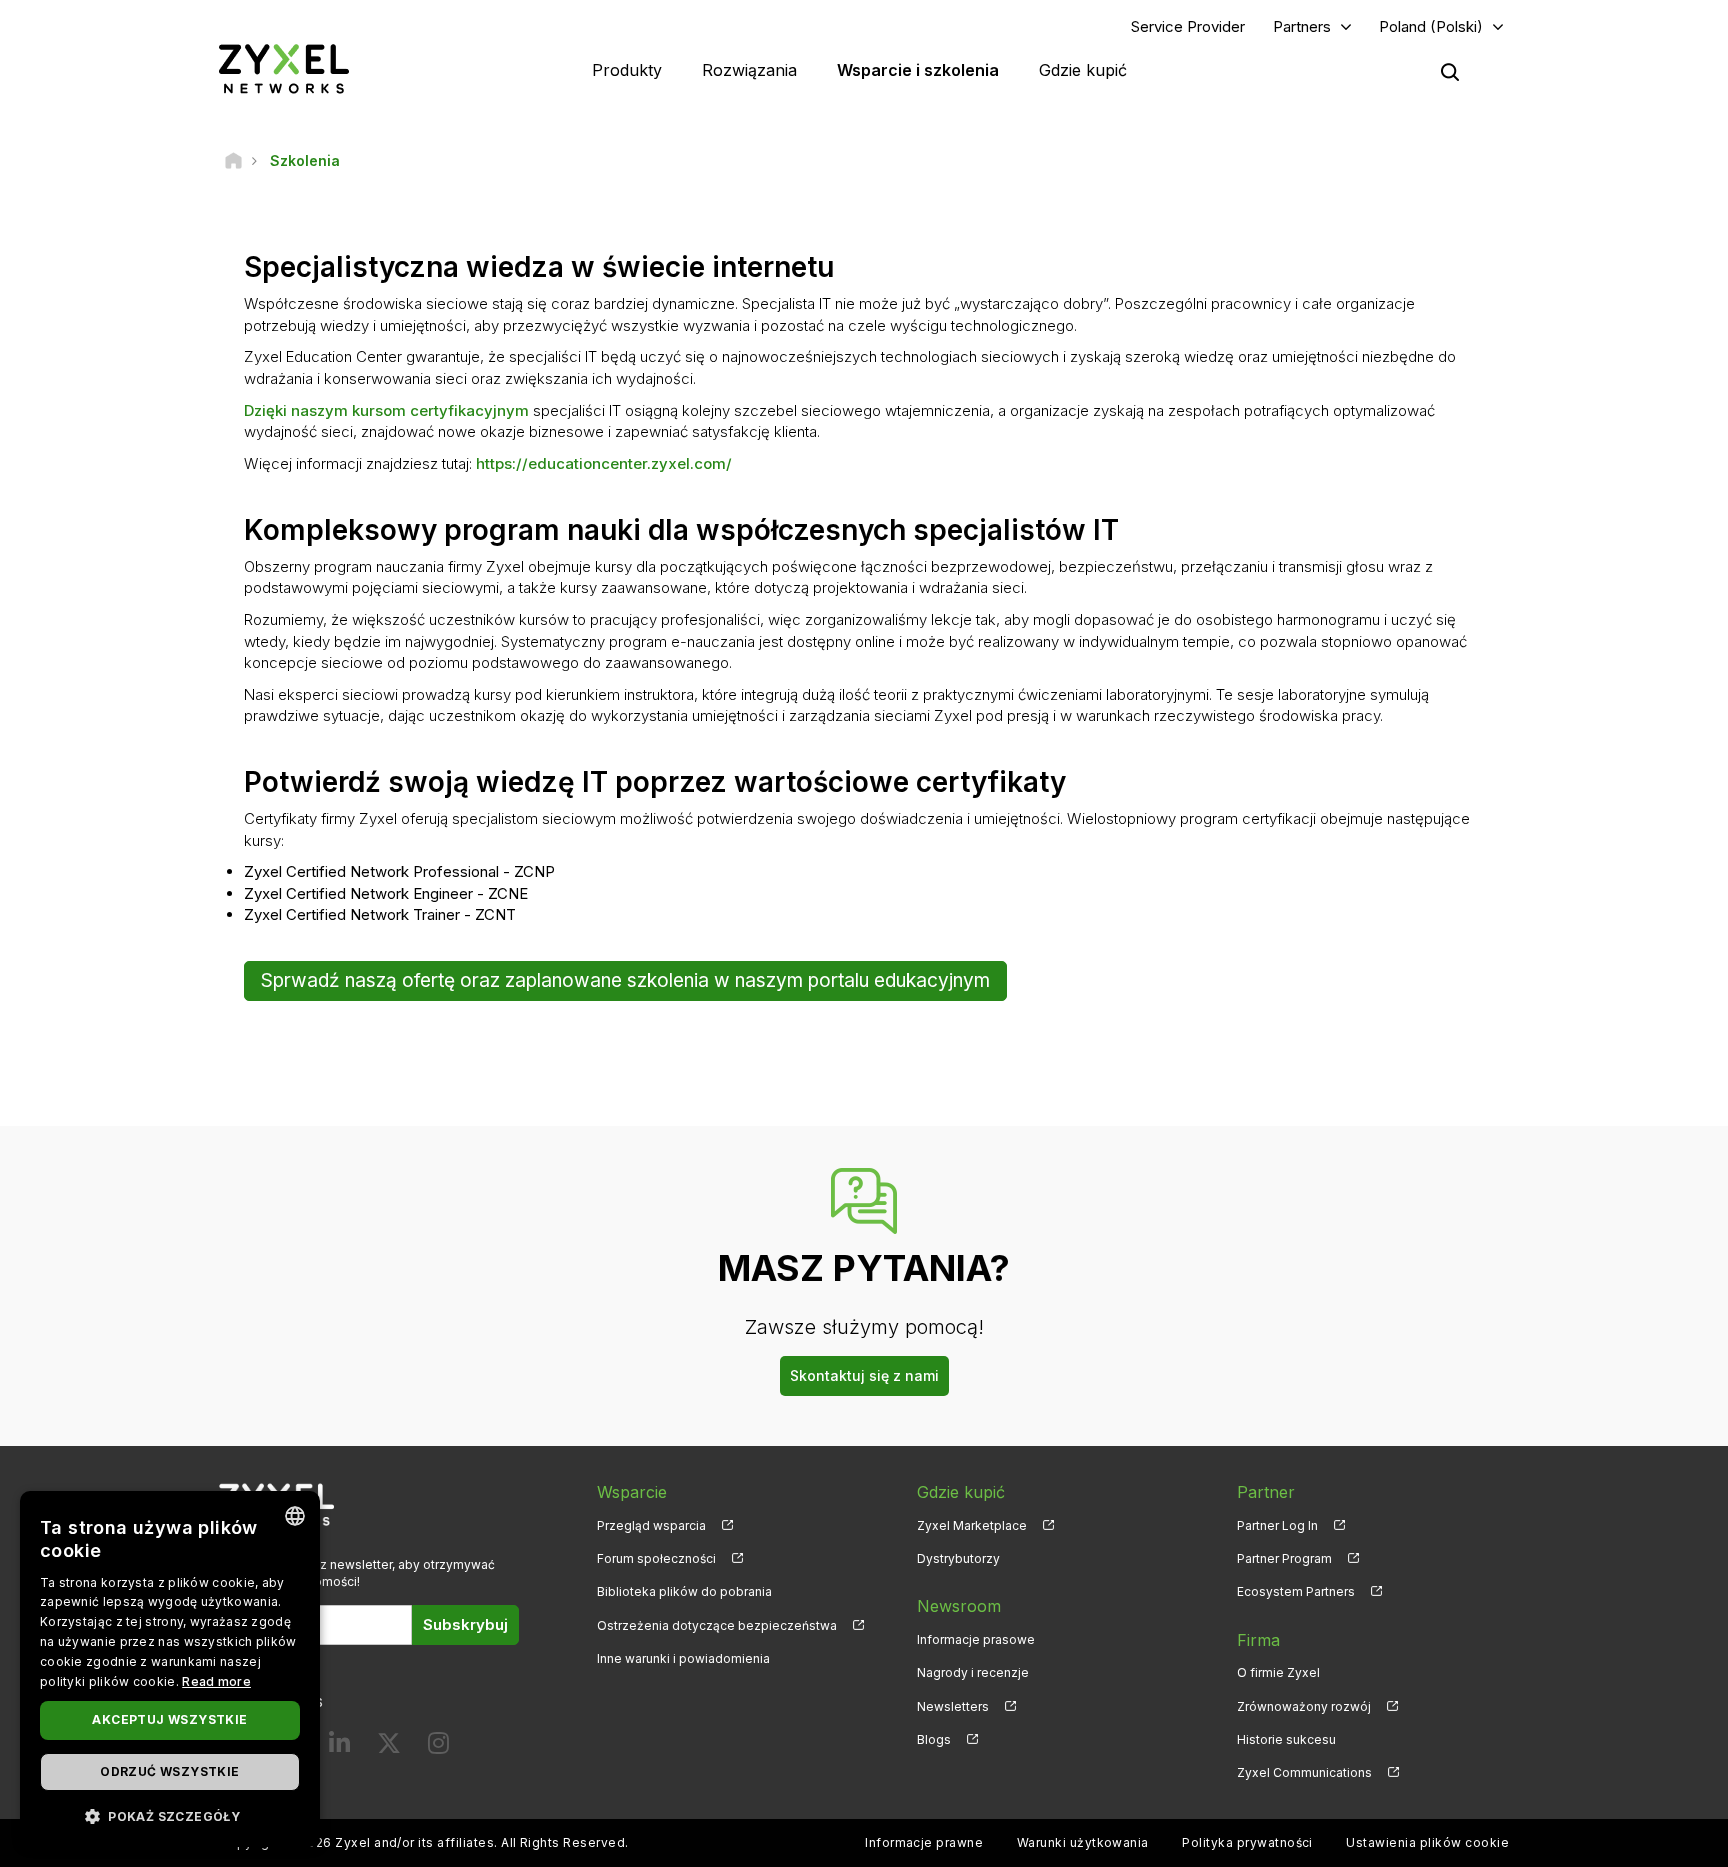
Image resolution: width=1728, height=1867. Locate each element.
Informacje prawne (924, 1842)
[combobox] (295, 1516)
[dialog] (170, 1669)
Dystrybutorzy (958, 1558)
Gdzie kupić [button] (1083, 70)
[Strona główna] (233, 160)
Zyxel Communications (1304, 1772)
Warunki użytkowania (1083, 1842)
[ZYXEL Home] (284, 68)
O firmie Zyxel (1278, 1672)
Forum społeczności (656, 1558)
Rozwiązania (749, 70)
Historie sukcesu (1286, 1739)
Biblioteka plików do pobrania (684, 1591)
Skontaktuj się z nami (864, 1375)
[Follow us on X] (389, 1747)
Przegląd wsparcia (651, 1525)
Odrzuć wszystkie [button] (169, 1771)
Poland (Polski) (1431, 26)
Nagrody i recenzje (973, 1672)
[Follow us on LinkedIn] (339, 1747)
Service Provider (1188, 26)
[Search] (1450, 72)
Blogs (934, 1739)
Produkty (627, 70)
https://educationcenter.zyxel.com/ (604, 463)
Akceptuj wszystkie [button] (169, 1719)
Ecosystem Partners (1296, 1591)
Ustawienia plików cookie (1427, 1842)
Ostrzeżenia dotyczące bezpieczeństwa (717, 1625)
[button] (170, 1815)
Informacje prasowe (976, 1639)
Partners (1302, 26)
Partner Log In (1277, 1525)
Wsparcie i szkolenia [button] (918, 70)
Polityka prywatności (1247, 1842)
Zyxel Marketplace (972, 1525)
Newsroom (959, 1606)
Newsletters (953, 1706)
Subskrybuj (465, 1624)
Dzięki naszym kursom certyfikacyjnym (386, 410)
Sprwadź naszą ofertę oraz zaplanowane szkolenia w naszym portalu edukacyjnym (625, 980)
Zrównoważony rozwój (1304, 1706)
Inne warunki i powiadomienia (683, 1658)
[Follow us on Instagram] (438, 1747)
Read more (216, 1681)
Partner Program (1284, 1558)
